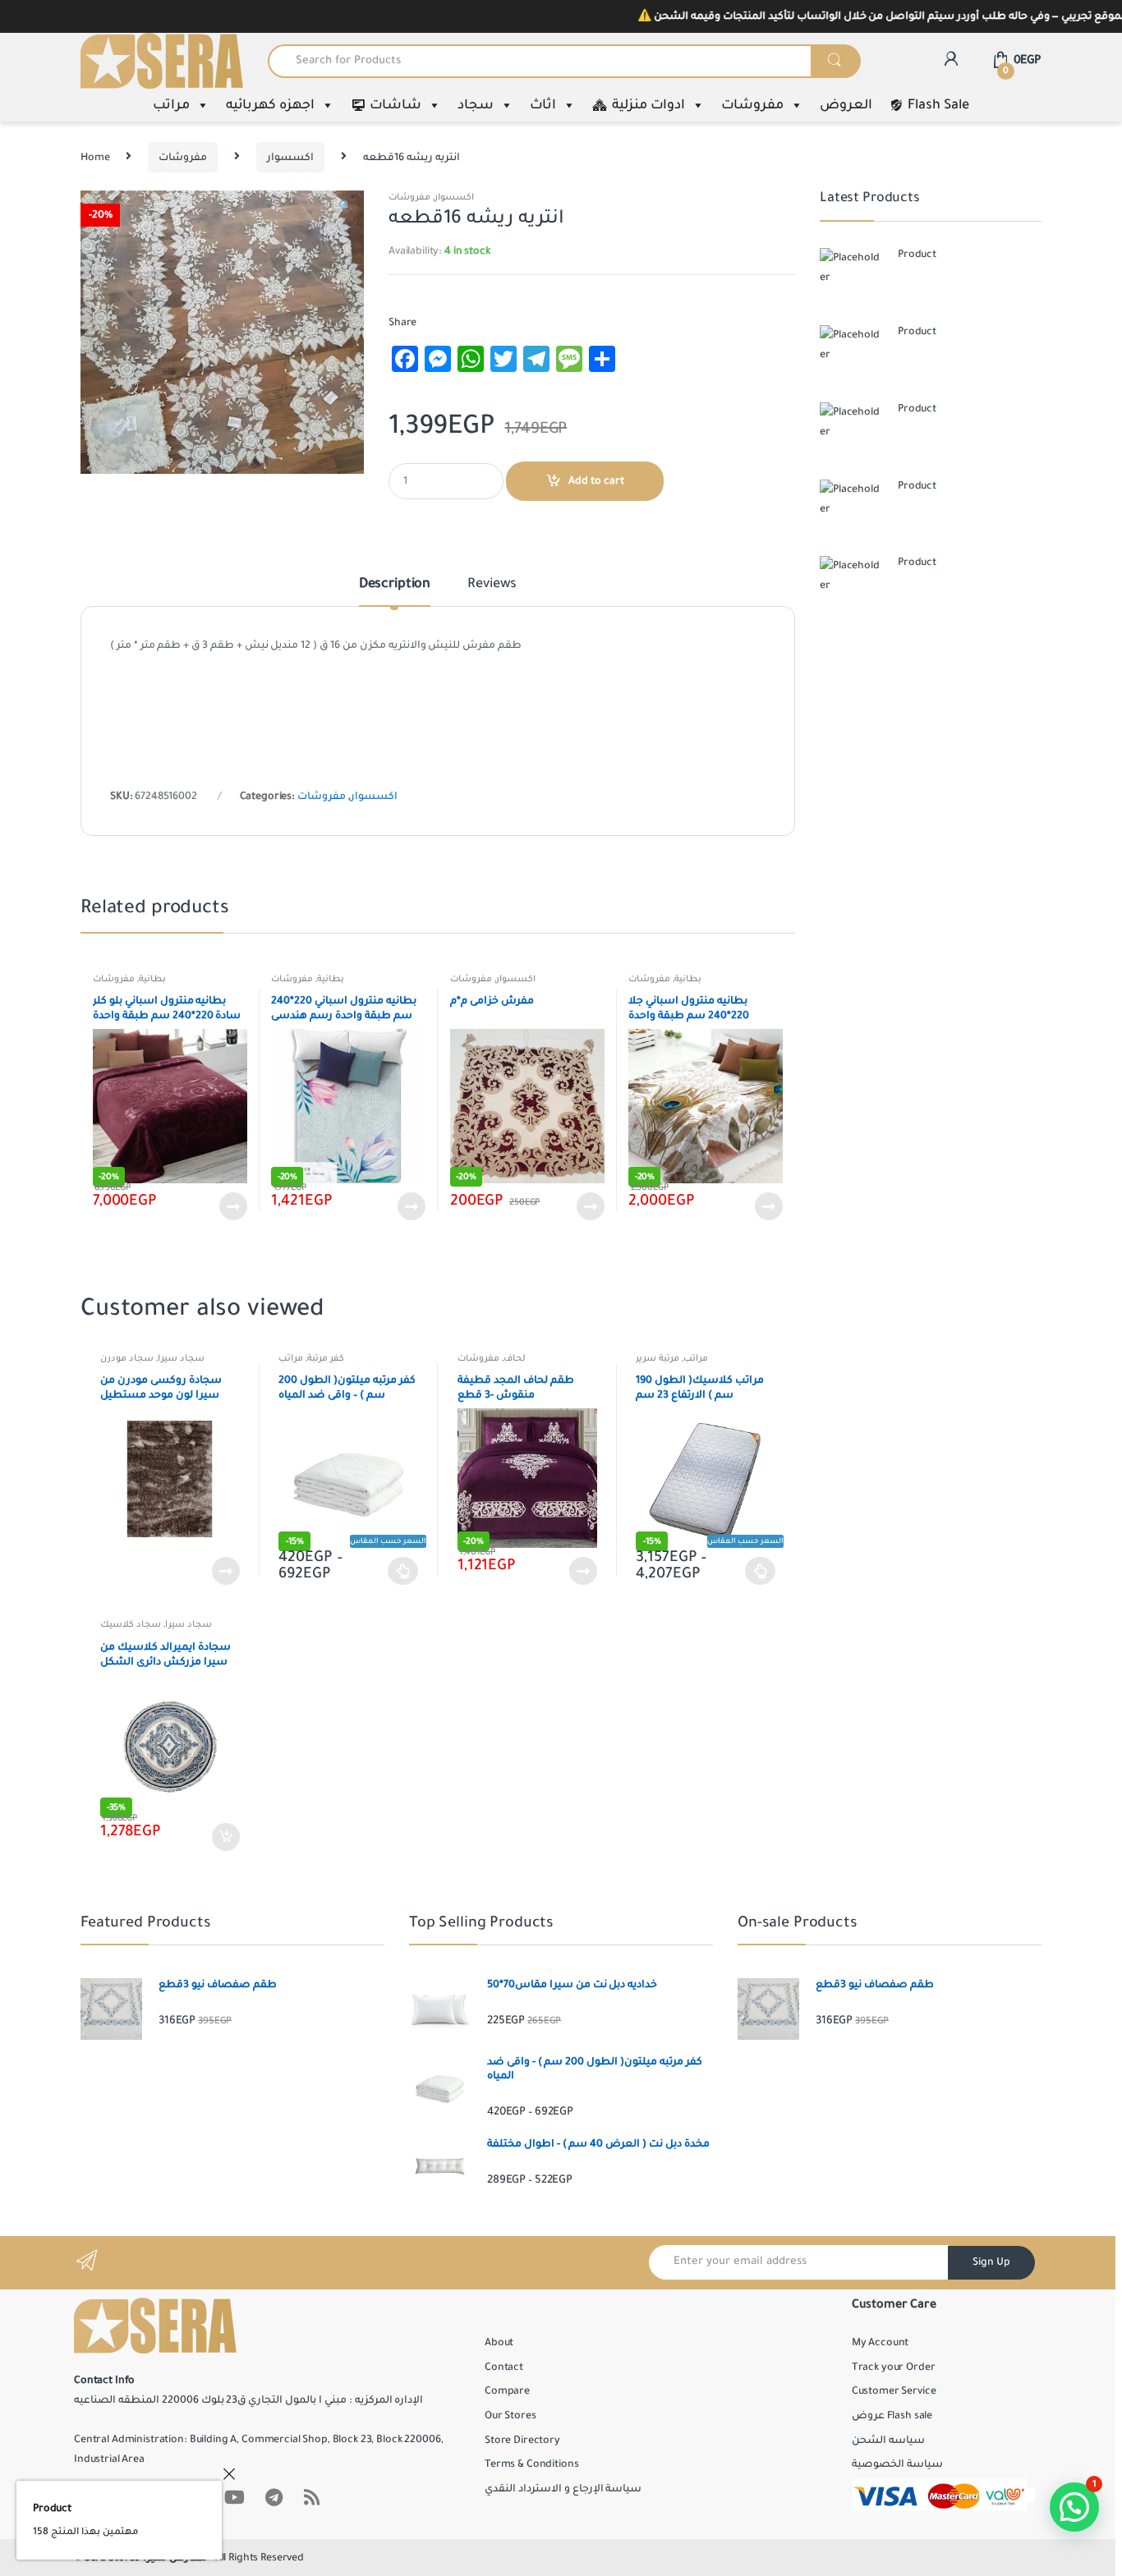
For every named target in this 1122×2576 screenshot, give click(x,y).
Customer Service (894, 2391)
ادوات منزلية (648, 105)
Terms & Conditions (531, 2464)
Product (52, 2509)
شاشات (395, 105)
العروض (846, 105)
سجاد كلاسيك (131, 1624)
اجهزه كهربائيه (270, 105)
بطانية (152, 979)
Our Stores (510, 2416)
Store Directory (522, 2441)
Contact (504, 2367)
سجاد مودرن (127, 1358)
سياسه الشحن (888, 2441)
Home (95, 158)
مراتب (171, 105)
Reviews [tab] (492, 585)
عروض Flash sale (892, 2416)
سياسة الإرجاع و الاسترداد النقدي (563, 2489)
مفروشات (752, 105)
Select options (403, 1571)
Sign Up (991, 2262)
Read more (232, 1206)
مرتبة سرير (658, 1358)
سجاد (476, 105)
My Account (881, 2343)
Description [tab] (395, 585)
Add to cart (596, 481)
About (499, 2343)
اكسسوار (290, 158)
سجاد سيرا (181, 1358)
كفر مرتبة (326, 1358)
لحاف (515, 1358)
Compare (507, 2391)
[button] (345, 209)
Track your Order (894, 2367)
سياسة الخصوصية (897, 2464)
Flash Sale (938, 105)
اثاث (543, 105)
